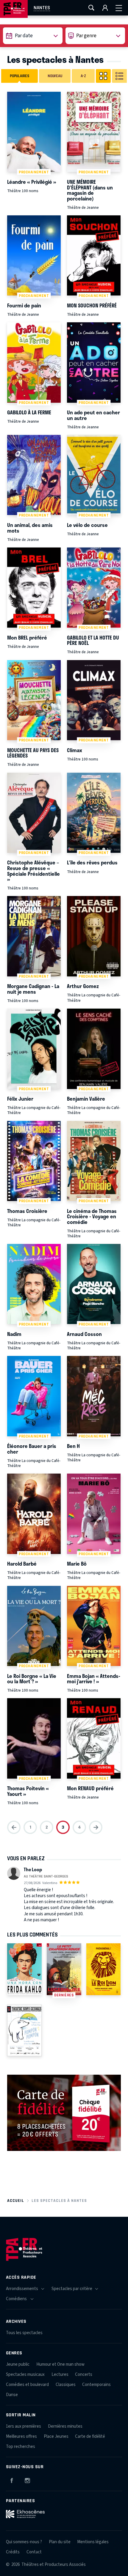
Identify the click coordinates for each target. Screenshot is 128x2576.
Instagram (27, 2479)
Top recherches (21, 2447)
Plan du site (60, 2542)
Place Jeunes (56, 2436)
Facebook (12, 2479)
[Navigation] (119, 8)
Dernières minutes (65, 2426)
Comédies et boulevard (27, 2385)
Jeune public (18, 2364)
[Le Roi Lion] (104, 1969)
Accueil (16, 2201)
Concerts (84, 2374)
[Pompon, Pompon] (24, 2031)
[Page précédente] (14, 1827)
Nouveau (55, 76)
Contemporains (96, 2385)
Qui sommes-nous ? (24, 2542)
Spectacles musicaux (25, 2374)
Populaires (19, 76)
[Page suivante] (96, 1827)
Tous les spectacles (24, 2333)
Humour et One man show (60, 2364)
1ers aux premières (24, 2426)
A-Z (83, 76)
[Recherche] (91, 8)
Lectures (60, 2374)
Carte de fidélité (90, 2436)
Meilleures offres (21, 2436)
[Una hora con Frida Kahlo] (24, 1969)
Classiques (66, 2385)
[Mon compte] (105, 8)
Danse (12, 2395)
